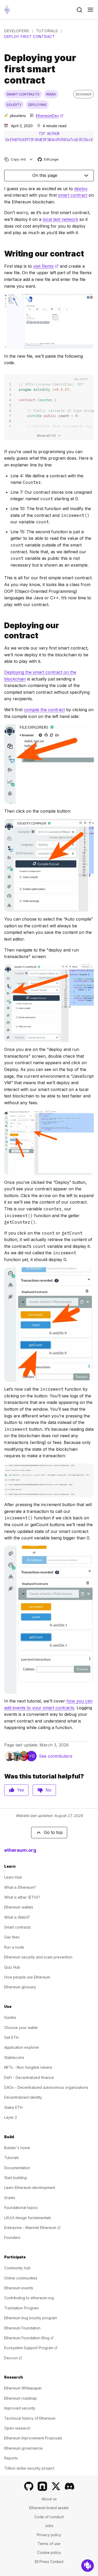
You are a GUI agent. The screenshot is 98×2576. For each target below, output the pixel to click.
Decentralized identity (23, 2097)
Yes (21, 1790)
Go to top (53, 1832)
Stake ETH (13, 2107)
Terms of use (49, 2544)
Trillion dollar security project (29, 2468)
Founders (12, 2237)
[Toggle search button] (79, 10)
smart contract (73, 195)
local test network (60, 219)
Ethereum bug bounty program (31, 2318)
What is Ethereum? (20, 1887)
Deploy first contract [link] (30, 37)
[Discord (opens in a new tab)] (70, 2486)
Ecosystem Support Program (31, 2348)
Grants (10, 2198)
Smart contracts (18, 1927)
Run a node (14, 1947)
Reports (11, 2458)
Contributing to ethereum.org (29, 2298)
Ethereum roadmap (21, 2398)
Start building (15, 2178)
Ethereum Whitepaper (23, 2388)
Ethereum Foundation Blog (29, 2338)
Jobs (49, 2526)
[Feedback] (88, 2566)
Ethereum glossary (20, 1987)
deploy (81, 189)
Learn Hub (13, 1877)
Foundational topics (21, 2208)
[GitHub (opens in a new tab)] (29, 2486)
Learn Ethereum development (30, 2188)
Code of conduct (49, 2517)
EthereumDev (50, 116)
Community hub (17, 2268)
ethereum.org (20, 1850)
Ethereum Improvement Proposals (33, 2438)
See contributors (56, 1756)
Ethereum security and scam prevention (38, 1957)
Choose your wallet (21, 2028)
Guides (10, 2017)
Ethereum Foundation (22, 2328)
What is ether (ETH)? (22, 1897)
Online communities (21, 2278)
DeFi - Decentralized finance (29, 2077)
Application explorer (22, 2047)
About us (49, 2499)
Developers (17, 31)
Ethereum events (19, 2288)
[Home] (7, 10)
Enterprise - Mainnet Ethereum (32, 2228)
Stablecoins (14, 2057)
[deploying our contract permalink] (2, 631)
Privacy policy (49, 2535)
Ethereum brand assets (49, 2508)
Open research (17, 2428)
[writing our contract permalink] (2, 254)
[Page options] (31, 159)
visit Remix (46, 266)
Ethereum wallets (19, 1907)
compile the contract (44, 710)
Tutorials (47, 31)
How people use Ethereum (27, 1977)
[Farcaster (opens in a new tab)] (42, 2486)
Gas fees (12, 1937)
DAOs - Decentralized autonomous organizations (46, 2087)
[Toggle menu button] (90, 10)
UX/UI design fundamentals (28, 2218)
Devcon (13, 2358)
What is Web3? (17, 1917)
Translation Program (21, 2308)
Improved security (20, 2408)
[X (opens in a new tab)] (56, 2486)
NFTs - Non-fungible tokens (28, 2067)
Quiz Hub (12, 1967)
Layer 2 (11, 2117)
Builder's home (17, 2148)
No (48, 1790)
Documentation (17, 2168)
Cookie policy (49, 2552)
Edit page (48, 160)
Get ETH (11, 2037)
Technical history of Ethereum (30, 2418)
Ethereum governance (23, 2448)
